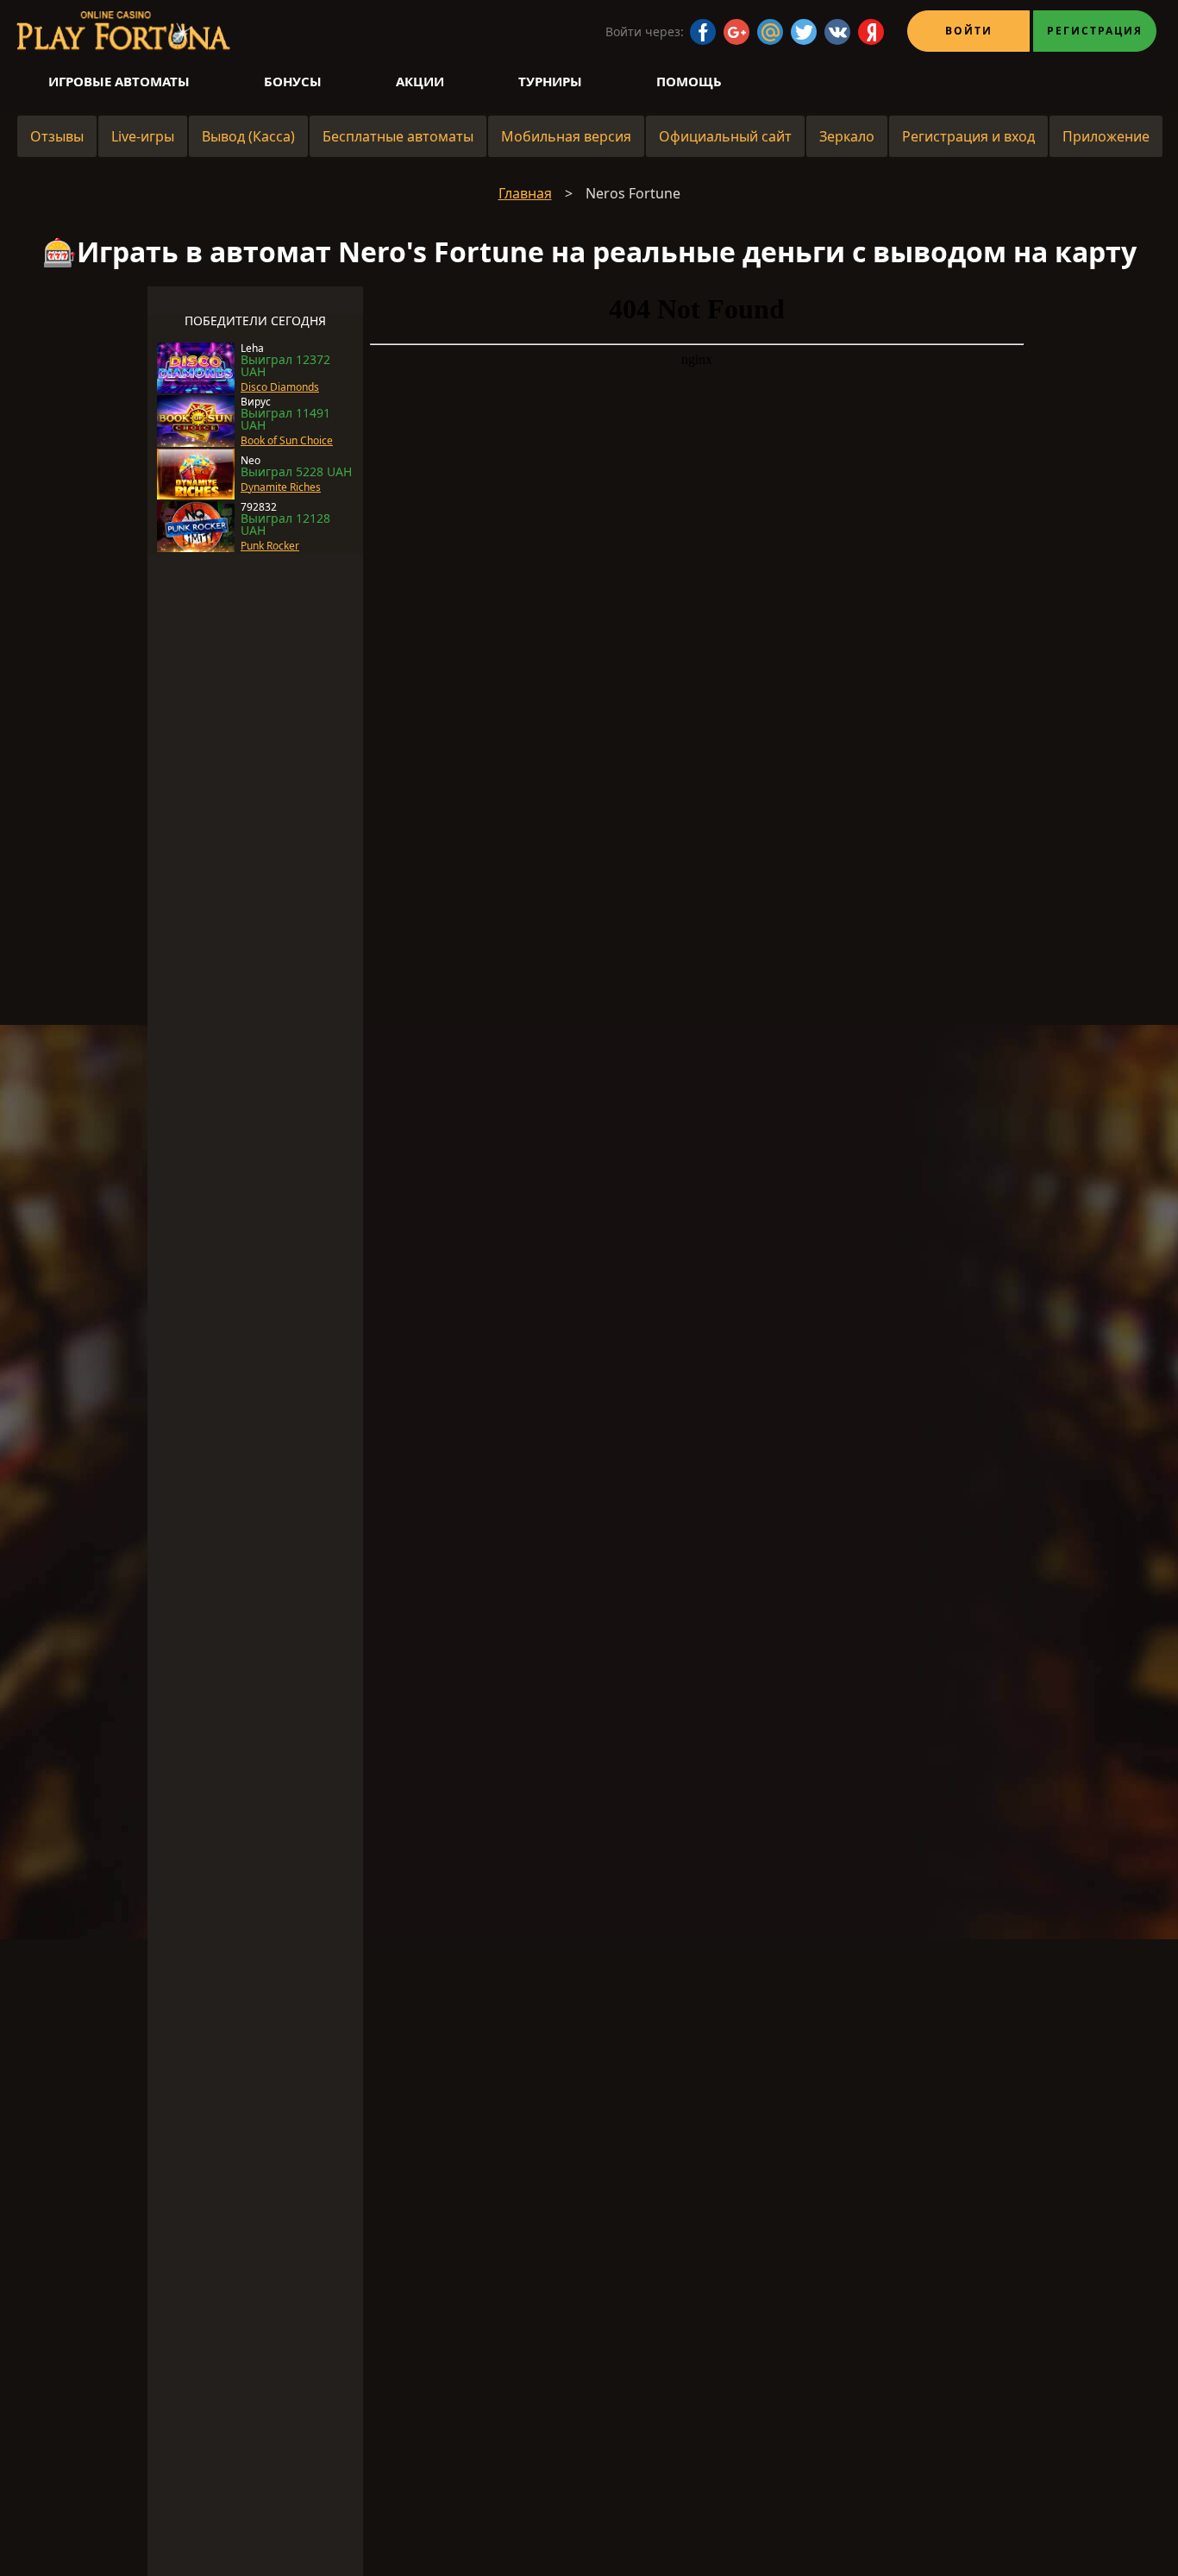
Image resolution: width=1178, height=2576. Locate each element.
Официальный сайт (725, 136)
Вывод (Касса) (248, 136)
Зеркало (847, 136)
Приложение (1106, 136)
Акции (420, 81)
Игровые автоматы (119, 81)
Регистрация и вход (968, 136)
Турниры (550, 81)
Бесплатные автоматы (398, 136)
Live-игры (143, 136)
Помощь (689, 81)
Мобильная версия (566, 136)
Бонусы (293, 81)
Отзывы (57, 136)
